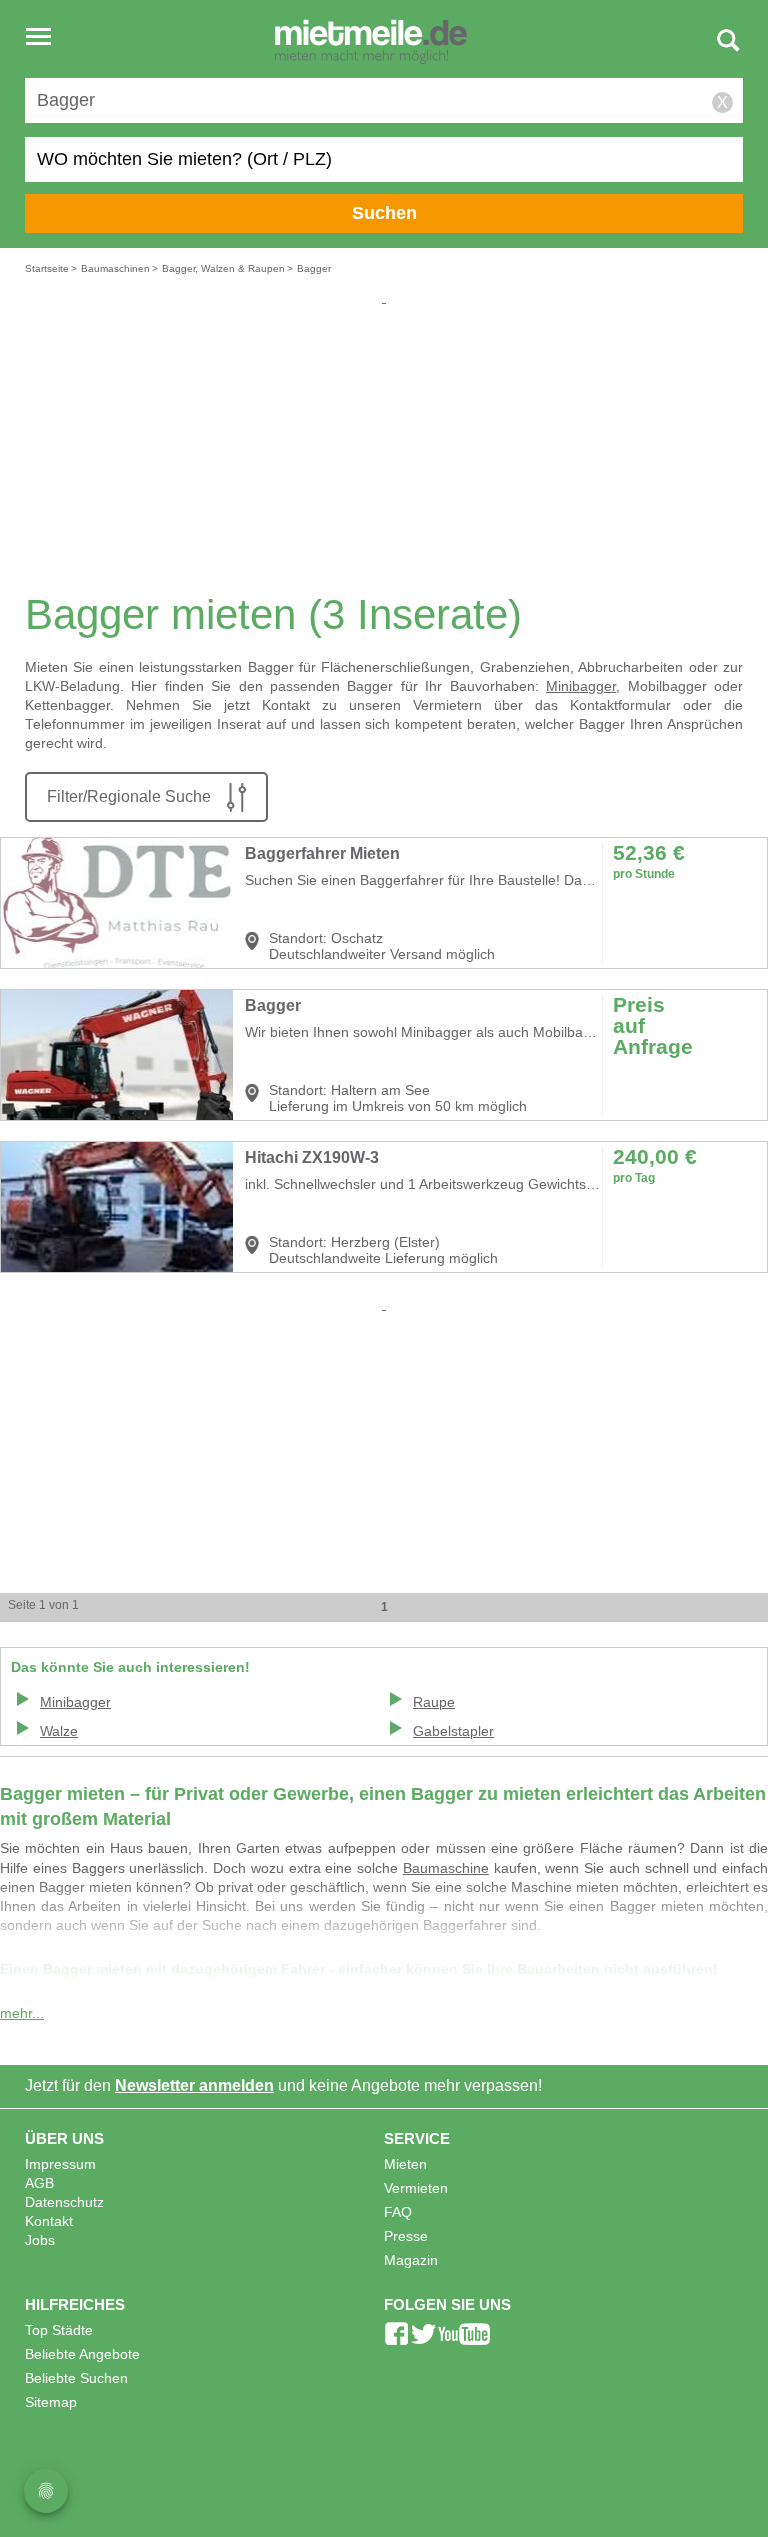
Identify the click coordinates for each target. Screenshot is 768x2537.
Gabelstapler (453, 1731)
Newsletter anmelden (194, 2085)
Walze (59, 1731)
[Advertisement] (384, 448)
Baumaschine (446, 1868)
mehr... (22, 2013)
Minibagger (581, 686)
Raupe (434, 1702)
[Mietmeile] (371, 43)
